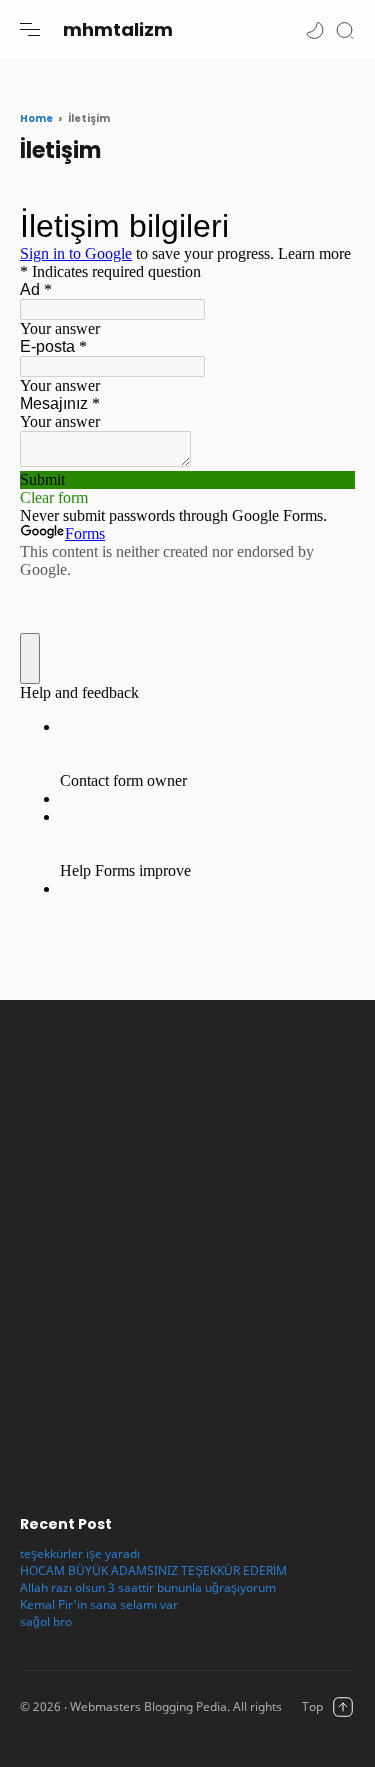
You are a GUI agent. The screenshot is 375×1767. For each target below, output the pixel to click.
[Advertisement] (187, 1247)
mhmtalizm (118, 29)
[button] (315, 29)
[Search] (345, 29)
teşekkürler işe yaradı (80, 1553)
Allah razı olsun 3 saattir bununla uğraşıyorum (148, 1587)
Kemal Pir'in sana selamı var (99, 1604)
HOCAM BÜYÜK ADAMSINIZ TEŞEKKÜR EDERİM (153, 1570)
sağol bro (46, 1621)
